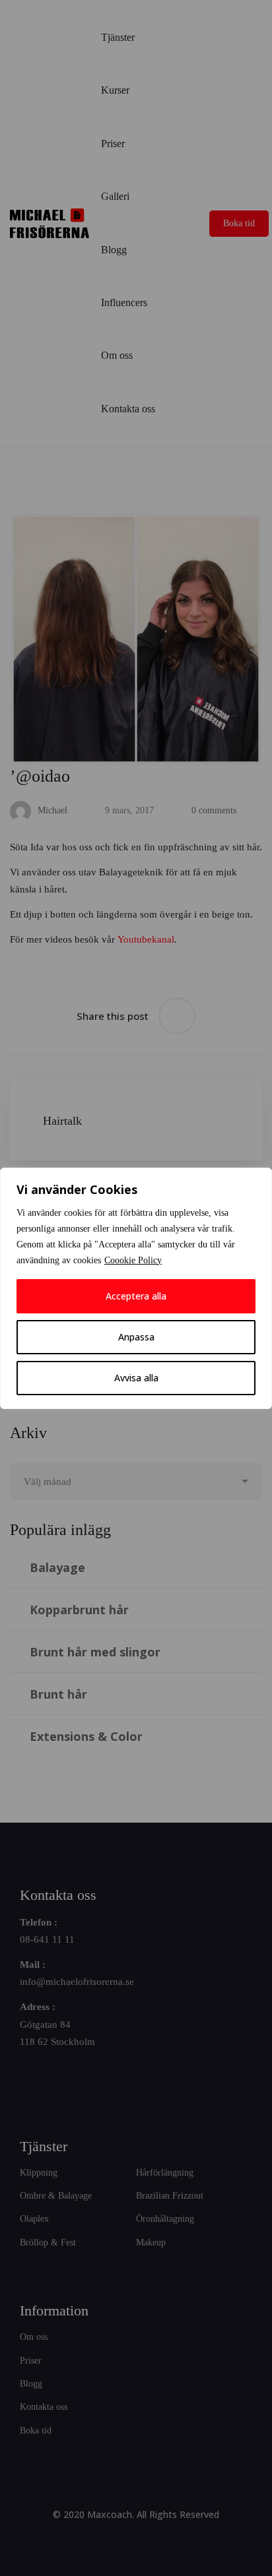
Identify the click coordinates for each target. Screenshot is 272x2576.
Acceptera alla (136, 1296)
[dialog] (136, 1288)
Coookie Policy (133, 1260)
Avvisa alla (136, 1378)
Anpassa (136, 1337)
